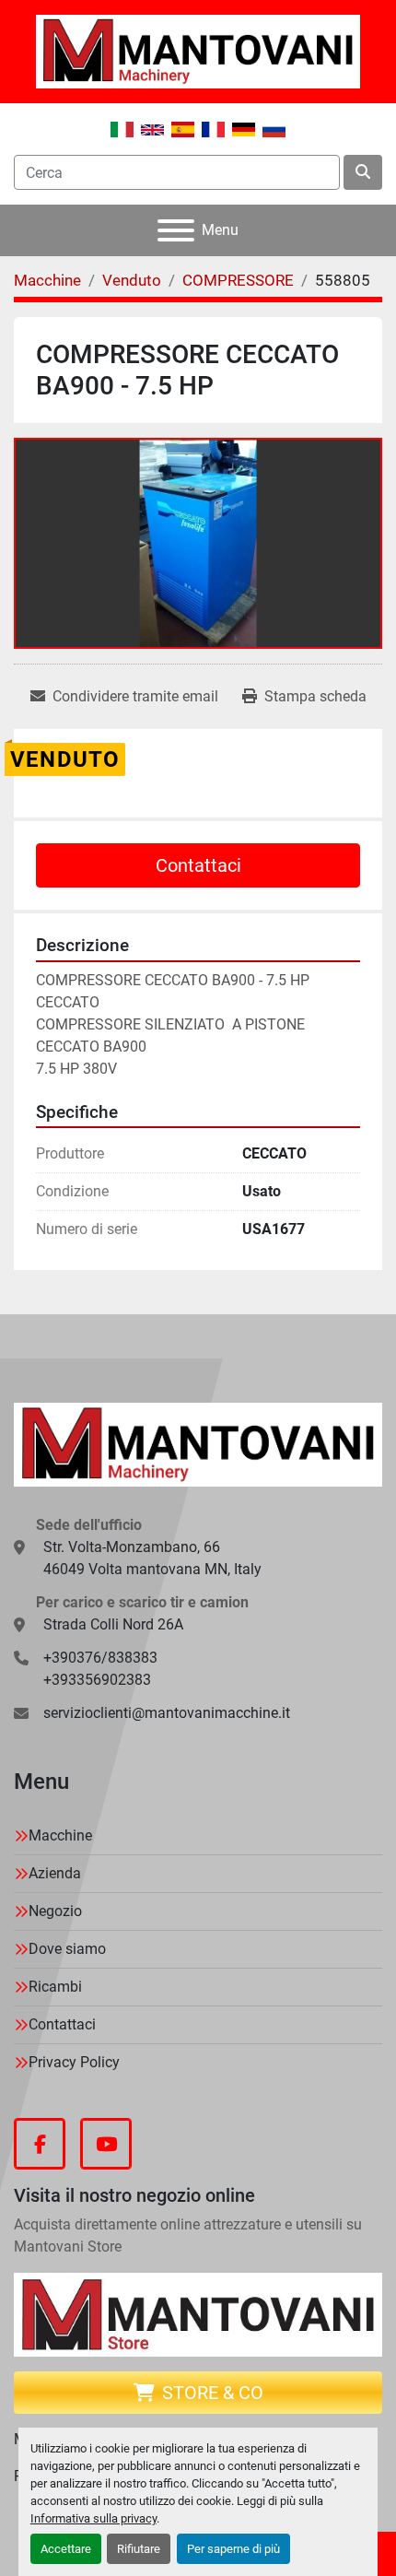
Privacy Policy (74, 2062)
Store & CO (213, 2393)
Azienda (55, 1873)
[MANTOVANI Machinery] (198, 1444)
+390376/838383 (100, 1658)
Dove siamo (67, 1949)
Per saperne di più (233, 2549)
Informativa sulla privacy (93, 2518)
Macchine (60, 1835)
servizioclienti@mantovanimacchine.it (167, 1713)
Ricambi (55, 1987)
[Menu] (176, 230)
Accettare (66, 2549)
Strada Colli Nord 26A (113, 1624)
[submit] (363, 172)
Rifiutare (139, 2549)
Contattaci (198, 865)
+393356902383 (97, 1680)
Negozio (55, 1911)
